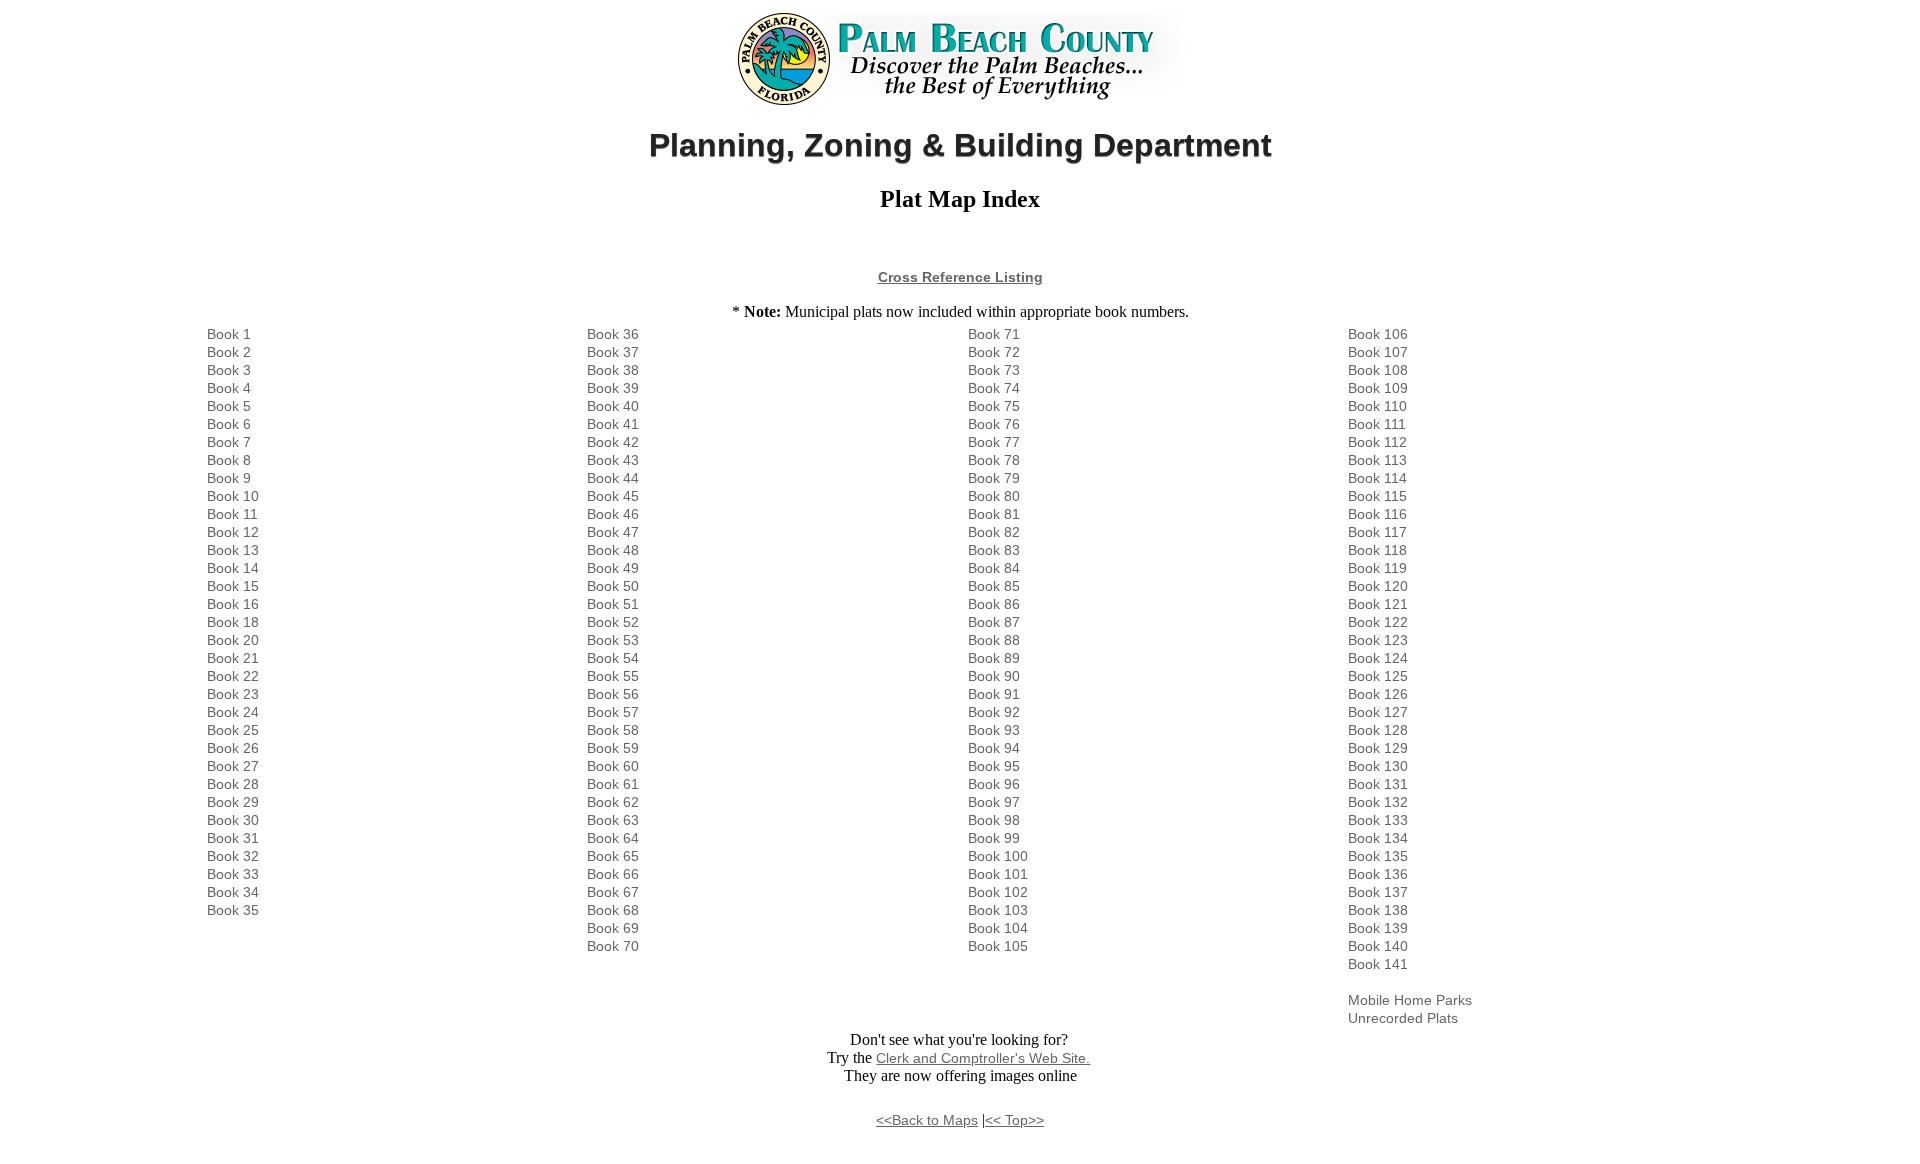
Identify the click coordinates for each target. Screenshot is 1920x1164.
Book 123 (1378, 640)
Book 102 (998, 892)
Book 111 (1377, 424)
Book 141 (1378, 964)
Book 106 (1378, 334)
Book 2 (229, 352)
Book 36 (613, 334)
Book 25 (233, 730)
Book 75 (994, 406)
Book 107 (1378, 352)
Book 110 (1377, 406)
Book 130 (1378, 766)
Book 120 (1378, 586)
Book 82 (994, 532)
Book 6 (229, 424)
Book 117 (1377, 532)
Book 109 (1378, 388)
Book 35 (233, 910)
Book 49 (613, 568)
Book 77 (994, 442)
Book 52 (613, 622)
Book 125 (1378, 676)
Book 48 (613, 550)
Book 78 (994, 460)
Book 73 (994, 370)
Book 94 (994, 748)
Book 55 (613, 676)
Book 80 (994, 496)
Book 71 (994, 334)
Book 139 (1378, 928)
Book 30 (233, 820)
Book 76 (994, 424)
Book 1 (229, 334)
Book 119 (1377, 568)
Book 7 (229, 442)
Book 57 (613, 712)
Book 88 (994, 640)
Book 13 (233, 550)
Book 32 (233, 856)
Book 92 (994, 712)
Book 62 (613, 802)
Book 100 (998, 856)
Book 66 (613, 874)
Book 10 (233, 496)
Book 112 (1377, 442)
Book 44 (613, 478)
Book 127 (1378, 712)
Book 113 (1377, 460)
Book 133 (1378, 820)
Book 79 (994, 478)
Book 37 (613, 352)
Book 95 (994, 766)
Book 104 (998, 928)
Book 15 (233, 586)
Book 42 (613, 442)
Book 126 (1378, 694)
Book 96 (994, 784)
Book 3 (229, 370)
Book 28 (233, 784)
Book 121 (1378, 604)
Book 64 (613, 838)
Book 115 (1377, 496)
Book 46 (613, 514)
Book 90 (994, 676)
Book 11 (232, 514)
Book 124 (1378, 658)
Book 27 (233, 766)
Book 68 (613, 910)
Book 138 (1378, 910)
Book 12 (233, 532)
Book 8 (229, 460)
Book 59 (613, 748)
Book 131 (1378, 784)
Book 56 (613, 694)
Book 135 (1378, 856)
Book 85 (994, 586)
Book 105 (998, 946)
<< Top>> (1014, 1120)
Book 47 (613, 532)
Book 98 (994, 820)
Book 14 (233, 568)
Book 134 (1378, 838)
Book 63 (613, 820)
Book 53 (613, 640)
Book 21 (233, 658)
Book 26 (233, 748)
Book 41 (613, 424)
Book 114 (1377, 478)
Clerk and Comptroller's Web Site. (983, 1058)
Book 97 (994, 802)
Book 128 (1378, 730)
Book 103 (998, 910)
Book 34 (233, 892)
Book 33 (233, 874)
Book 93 (994, 730)
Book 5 (229, 406)
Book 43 (613, 460)
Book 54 (613, 658)
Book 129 (1378, 748)
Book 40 (613, 406)
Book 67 (613, 892)
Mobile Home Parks (1410, 1000)
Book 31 (233, 838)
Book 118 (1377, 550)
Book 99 (994, 838)
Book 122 (1378, 622)
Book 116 (1377, 514)
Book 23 (233, 694)
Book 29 (233, 802)
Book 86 (994, 604)
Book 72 (994, 352)
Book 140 (1378, 946)
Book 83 (994, 550)
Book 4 (229, 388)
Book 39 (613, 388)
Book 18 (233, 622)
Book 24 (233, 712)
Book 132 (1378, 802)
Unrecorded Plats (1403, 1018)
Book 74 (994, 388)
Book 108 (1378, 370)
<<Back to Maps (927, 1120)
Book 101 (998, 874)
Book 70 (613, 946)
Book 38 (613, 370)
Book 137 (1378, 892)
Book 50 (613, 586)
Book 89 (994, 658)
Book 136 (1378, 874)
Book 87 (994, 622)
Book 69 (613, 928)
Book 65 (613, 856)
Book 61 (613, 784)
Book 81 (994, 514)
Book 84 (994, 568)
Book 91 (994, 694)
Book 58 (613, 730)
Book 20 (233, 640)
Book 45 (613, 496)
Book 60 (613, 766)
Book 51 (613, 604)
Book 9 (229, 478)
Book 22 (233, 676)
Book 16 (233, 604)
